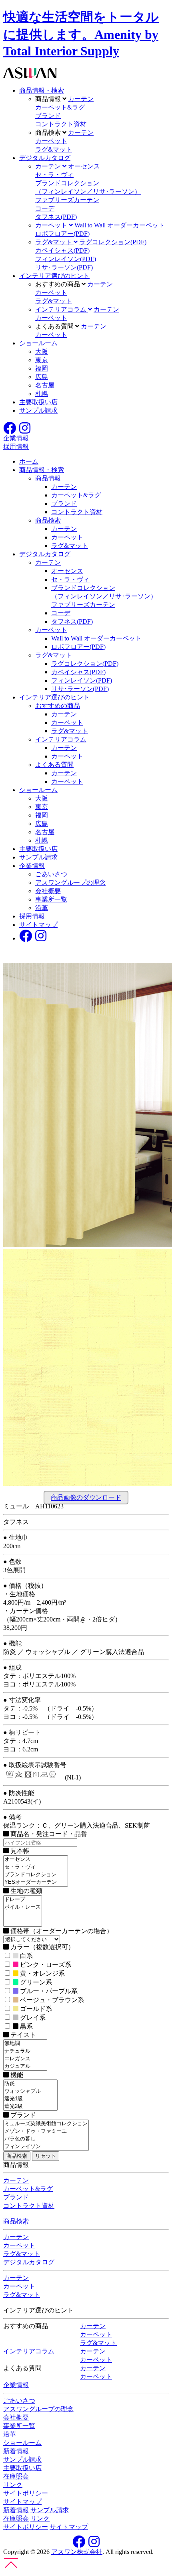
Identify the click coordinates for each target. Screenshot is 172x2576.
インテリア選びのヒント (54, 276)
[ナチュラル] (25, 2051)
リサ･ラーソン (64, 267)
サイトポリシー (26, 2493)
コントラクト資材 (61, 124)
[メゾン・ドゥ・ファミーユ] (46, 2131)
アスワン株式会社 (77, 2552)
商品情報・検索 (42, 90)
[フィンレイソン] (46, 2147)
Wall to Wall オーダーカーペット (120, 225)
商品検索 (48, 520)
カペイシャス (62, 250)
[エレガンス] (25, 2059)
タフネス (56, 217)
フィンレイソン (66, 259)
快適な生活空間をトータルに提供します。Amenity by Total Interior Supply (81, 34)
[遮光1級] (30, 2099)
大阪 (42, 352)
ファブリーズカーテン (67, 200)
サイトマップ (38, 925)
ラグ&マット (54, 149)
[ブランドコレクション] (36, 1875)
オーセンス (84, 166)
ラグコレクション (113, 242)
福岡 (42, 368)
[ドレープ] (23, 1900)
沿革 (42, 908)
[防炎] (30, 2084)
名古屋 (45, 385)
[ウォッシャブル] (30, 2091)
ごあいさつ (51, 874)
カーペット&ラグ (60, 107)
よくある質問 (54, 765)
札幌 (42, 394)
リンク (13, 2485)
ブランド (48, 116)
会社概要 (48, 891)
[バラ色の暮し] (46, 2139)
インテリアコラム (61, 739)
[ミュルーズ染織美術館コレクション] (46, 2124)
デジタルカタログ (45, 158)
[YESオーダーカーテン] (36, 1882)
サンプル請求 (38, 410)
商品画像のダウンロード (86, 1498)
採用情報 (32, 916)
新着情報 (16, 2451)
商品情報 (48, 478)
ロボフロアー (62, 234)
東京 (42, 360)
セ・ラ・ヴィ (54, 175)
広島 (42, 377)
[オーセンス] (36, 1860)
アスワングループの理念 (70, 883)
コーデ (45, 208)
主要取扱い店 (38, 402)
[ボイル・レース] (23, 1907)
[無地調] (25, 2044)
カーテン (81, 99)
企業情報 (32, 866)
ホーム (29, 461)
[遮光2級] (30, 2107)
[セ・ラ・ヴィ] (36, 1867)
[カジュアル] (25, 2066)
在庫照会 (16, 2476)
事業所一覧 (51, 899)
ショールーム (38, 343)
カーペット (51, 141)
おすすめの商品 (58, 706)
